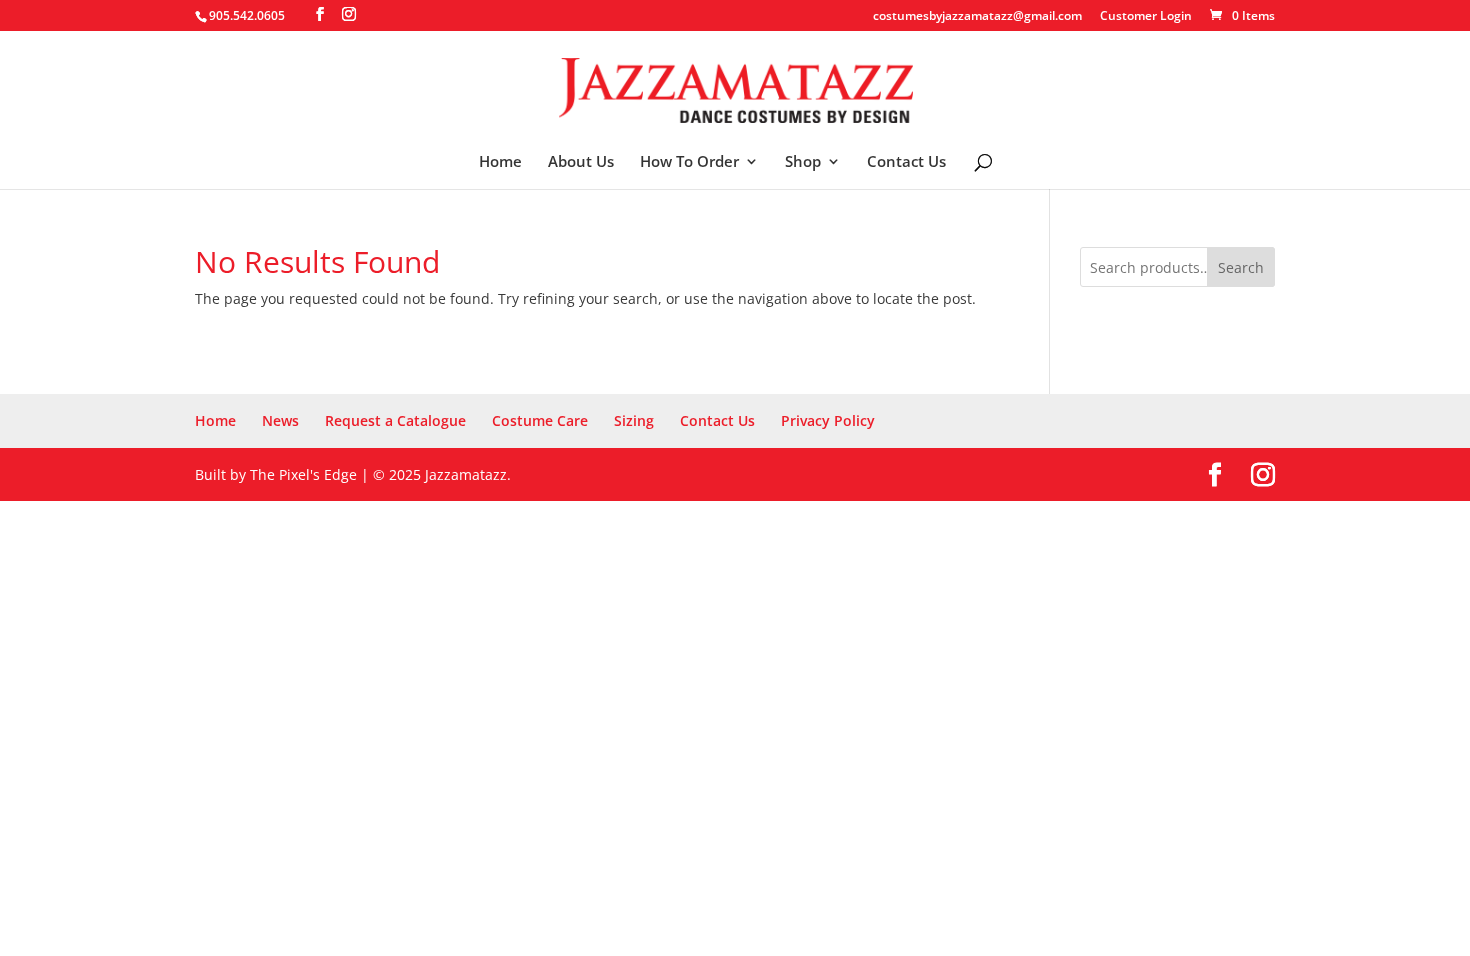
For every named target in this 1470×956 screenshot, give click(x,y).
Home (500, 162)
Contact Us (906, 162)
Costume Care (540, 420)
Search (1241, 267)
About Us (581, 162)
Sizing (634, 420)
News (280, 420)
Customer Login (1146, 17)
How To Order (689, 162)
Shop (803, 162)
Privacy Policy (828, 420)
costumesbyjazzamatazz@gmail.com (977, 17)
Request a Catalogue (395, 420)
